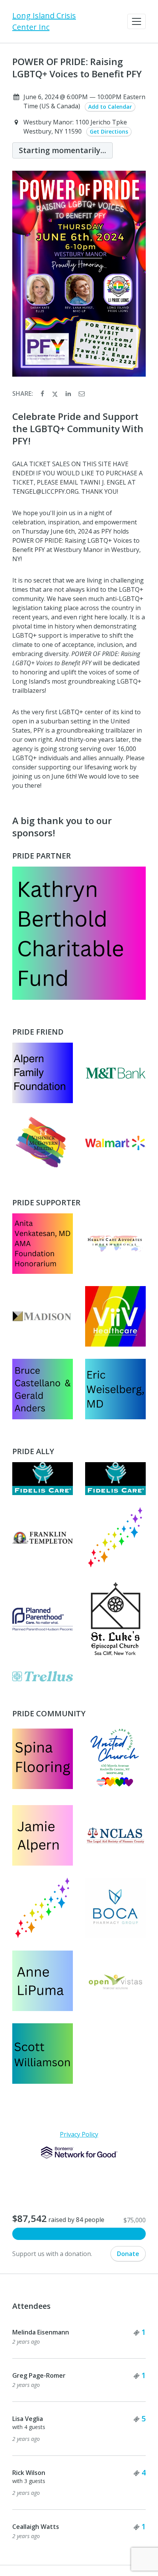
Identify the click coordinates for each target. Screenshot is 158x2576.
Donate (128, 2254)
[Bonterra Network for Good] (79, 2153)
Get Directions (109, 131)
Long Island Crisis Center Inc (44, 21)
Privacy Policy (79, 2134)
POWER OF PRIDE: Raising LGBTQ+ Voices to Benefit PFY (77, 68)
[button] (137, 21)
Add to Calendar (110, 107)
